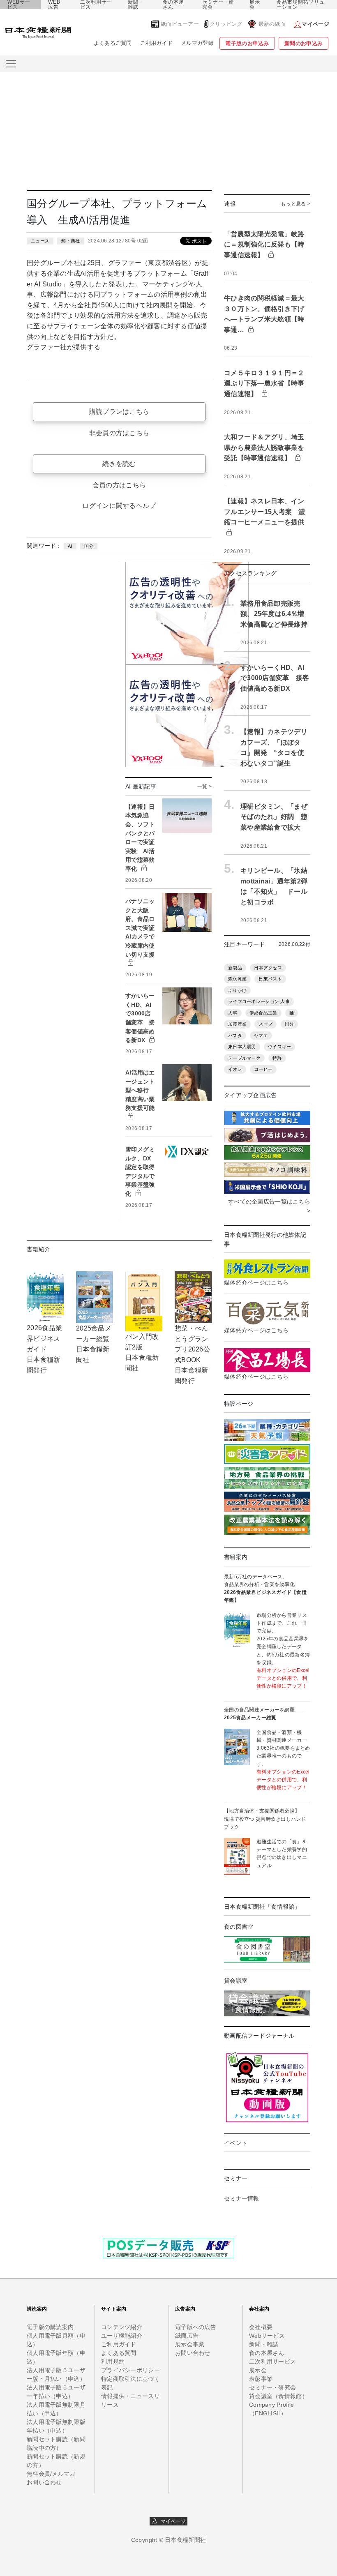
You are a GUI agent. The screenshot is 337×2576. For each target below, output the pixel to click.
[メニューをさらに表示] (11, 64)
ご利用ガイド (157, 43)
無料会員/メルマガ (51, 2474)
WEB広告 (54, 5)
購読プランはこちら (119, 412)
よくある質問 (119, 2353)
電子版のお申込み (247, 43)
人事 (233, 1013)
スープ (265, 1024)
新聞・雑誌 (136, 5)
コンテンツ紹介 (122, 2327)
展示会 (255, 5)
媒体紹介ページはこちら (256, 1282)
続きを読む (119, 464)
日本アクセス (268, 968)
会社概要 (261, 2327)
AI (70, 546)
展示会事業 (190, 2344)
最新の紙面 (272, 24)
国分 (89, 546)
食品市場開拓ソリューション (301, 5)
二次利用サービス (96, 5)
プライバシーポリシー (130, 2370)
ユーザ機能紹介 (122, 2336)
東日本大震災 (242, 1047)
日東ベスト (270, 979)
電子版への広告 (196, 2327)
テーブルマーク (244, 1058)
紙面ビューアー (180, 24)
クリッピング (226, 24)
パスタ (235, 1035)
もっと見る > (295, 204)
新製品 (235, 968)
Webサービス (267, 2336)
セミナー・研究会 (218, 5)
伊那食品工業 (263, 1013)
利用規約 (113, 2362)
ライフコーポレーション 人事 (259, 1001)
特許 (277, 1058)
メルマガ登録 (197, 43)
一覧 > (204, 786)
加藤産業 (237, 1024)
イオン (235, 1069)
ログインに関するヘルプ (119, 506)
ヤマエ (261, 1035)
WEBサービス (19, 5)
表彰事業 (261, 2379)
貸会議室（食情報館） (278, 2396)
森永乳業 (237, 979)
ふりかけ (237, 990)
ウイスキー (279, 1047)
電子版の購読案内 (50, 2327)
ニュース (40, 241)
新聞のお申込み (304, 43)
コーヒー (263, 1069)
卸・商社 (70, 241)
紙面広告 (187, 2336)
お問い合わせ (44, 2482)
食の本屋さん (173, 5)
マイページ (171, 2521)
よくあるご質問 (113, 43)
